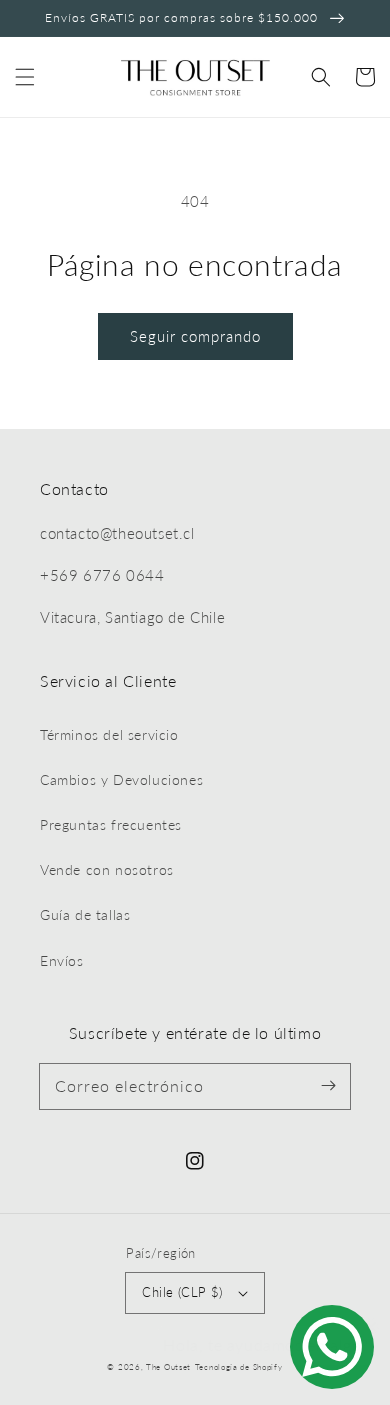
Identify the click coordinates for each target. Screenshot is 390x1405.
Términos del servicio (109, 734)
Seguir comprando (195, 336)
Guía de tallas (85, 914)
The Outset (168, 1367)
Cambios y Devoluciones (121, 779)
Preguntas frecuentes (111, 824)
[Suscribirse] (328, 1086)
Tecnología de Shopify (239, 1367)
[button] (25, 77)
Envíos (62, 960)
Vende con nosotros (107, 869)
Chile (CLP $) (182, 1292)
